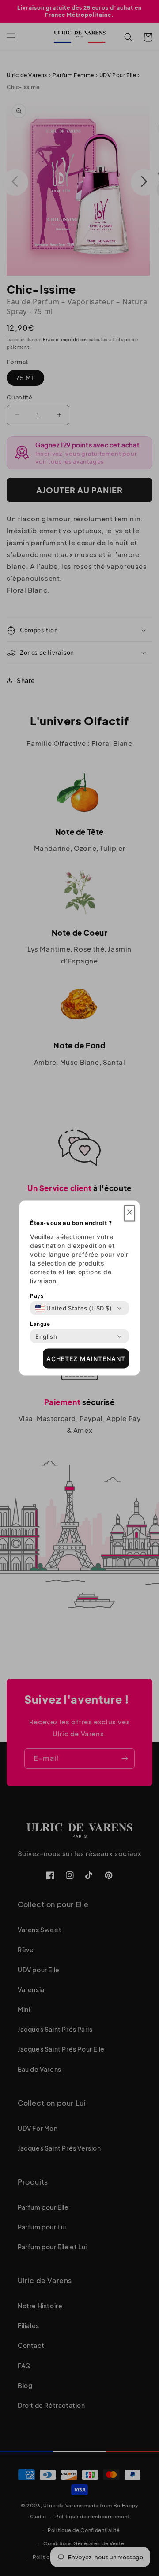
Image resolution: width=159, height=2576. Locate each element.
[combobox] (74, 1308)
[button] (130, 1213)
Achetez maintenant (86, 1358)
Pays (37, 1296)
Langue (40, 1324)
